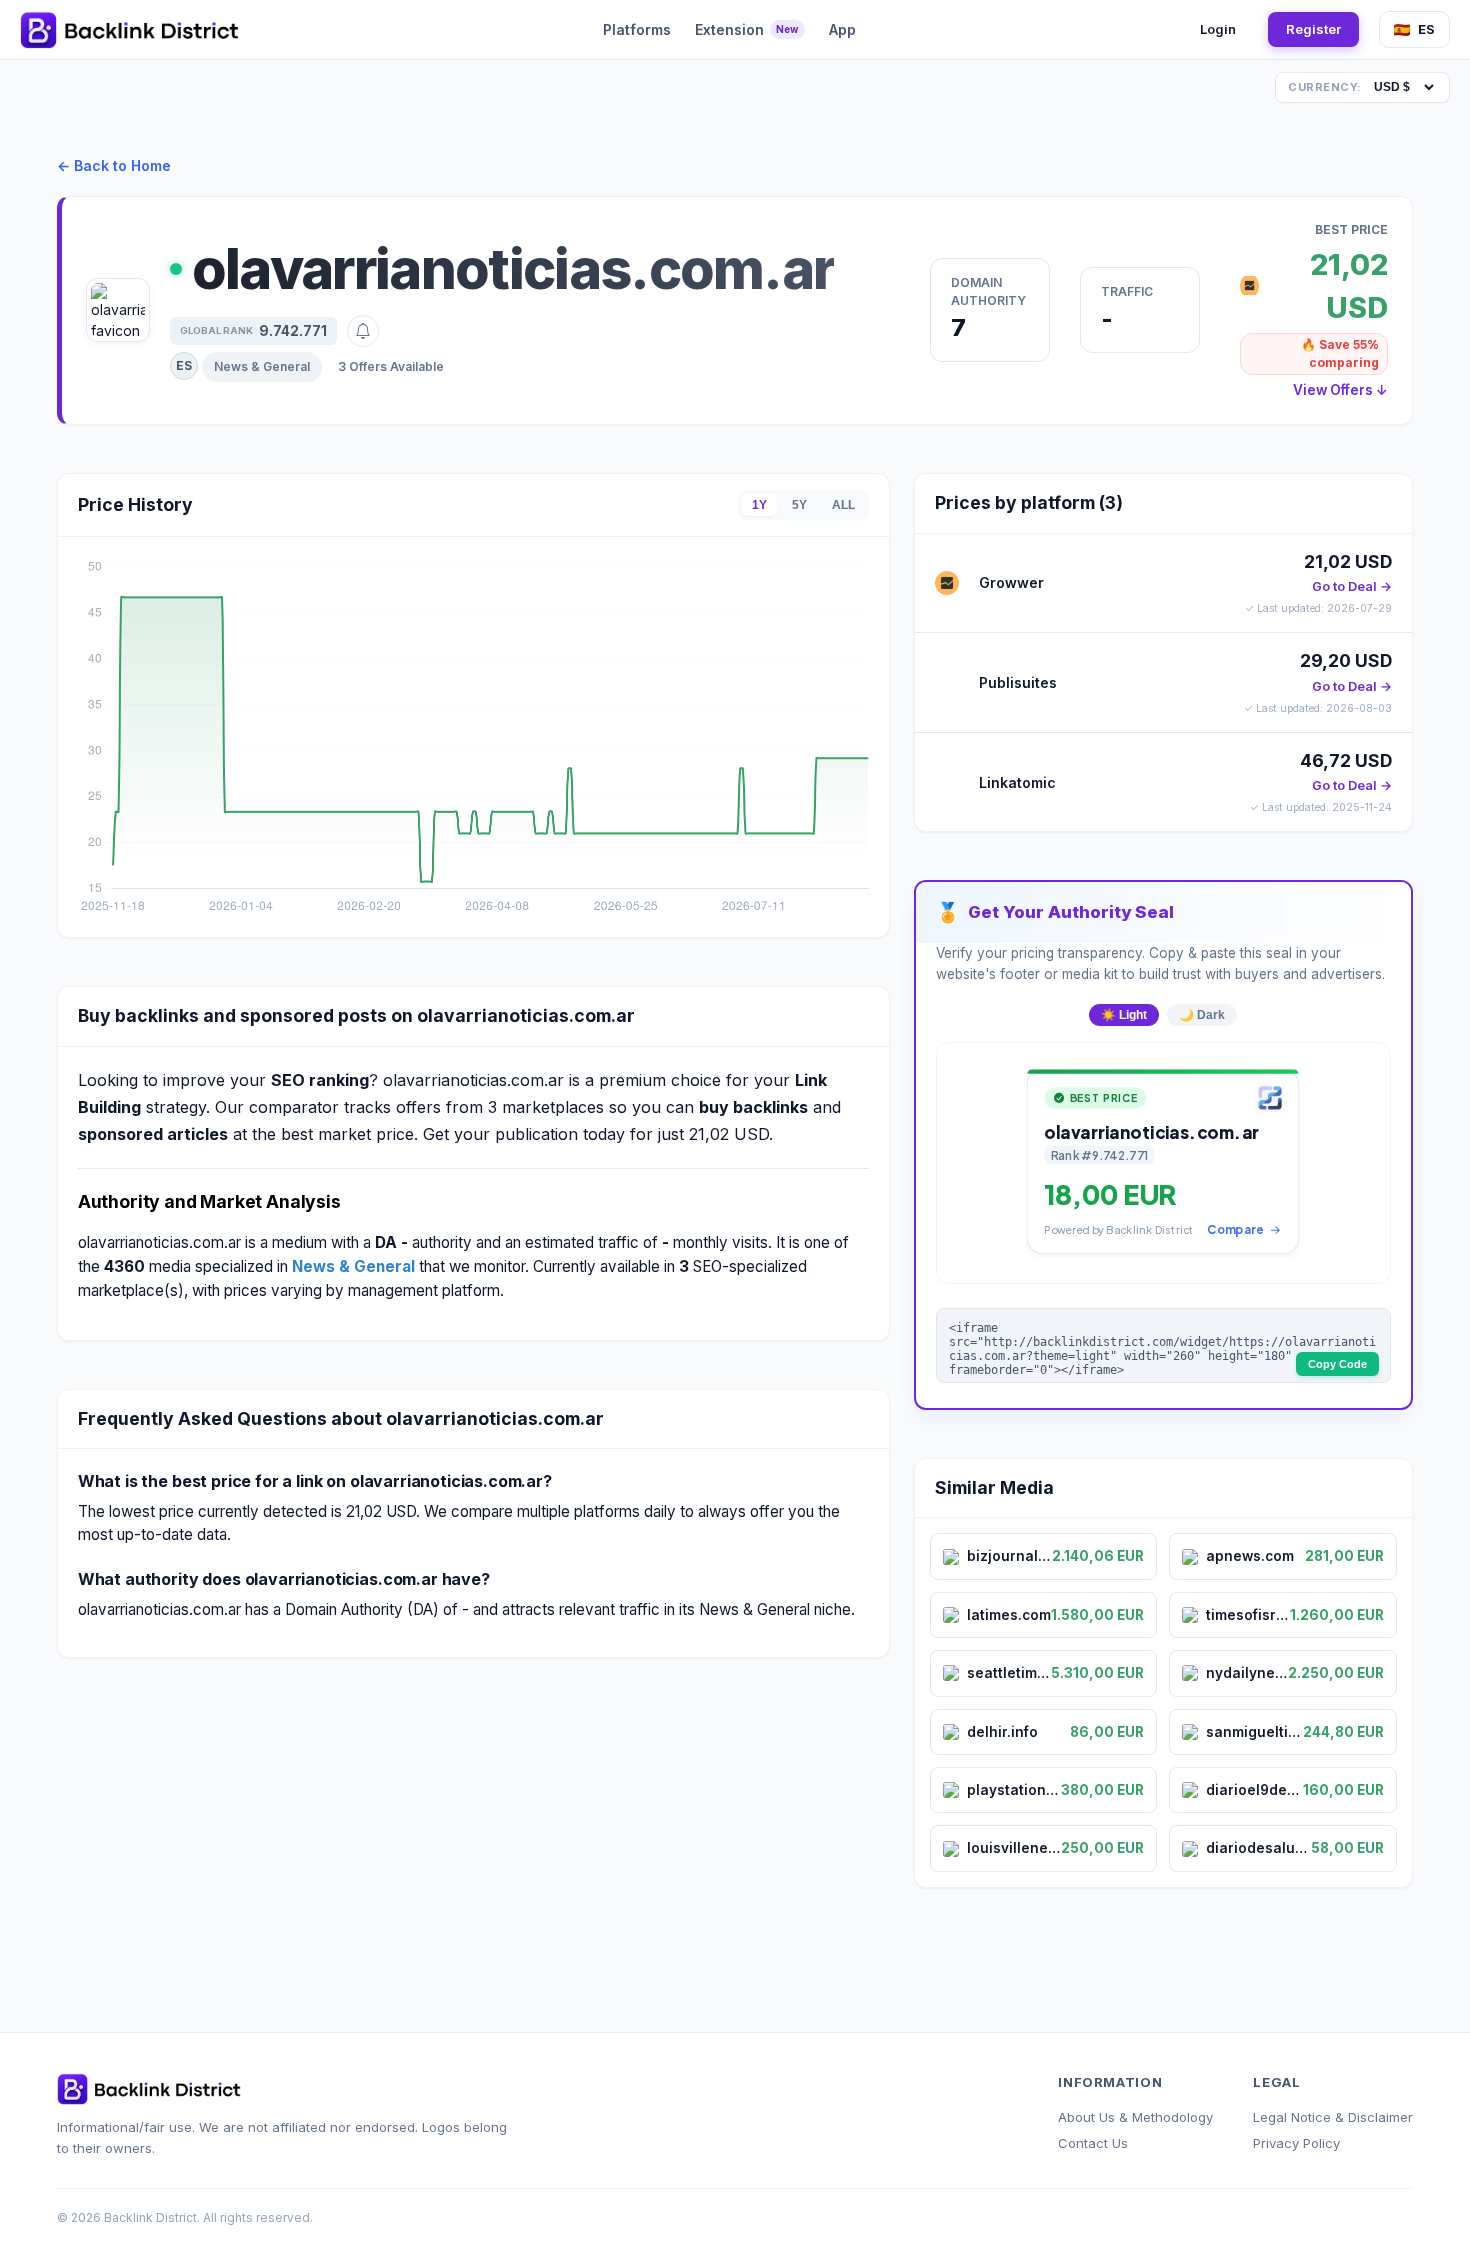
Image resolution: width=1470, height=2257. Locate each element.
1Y (759, 505)
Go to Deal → (1352, 586)
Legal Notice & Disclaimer (1333, 2117)
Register (1313, 29)
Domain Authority (988, 291)
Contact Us (1093, 2143)
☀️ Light (1124, 1015)
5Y (799, 505)
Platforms (637, 29)
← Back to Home (114, 165)
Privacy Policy (1296, 2143)
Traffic (1127, 291)
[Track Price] (363, 331)
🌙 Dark (1202, 1015)
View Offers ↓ (1340, 390)
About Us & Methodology (1135, 2117)
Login (1218, 29)
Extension (747, 29)
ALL (843, 505)
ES (1426, 29)
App (842, 29)
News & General (262, 366)
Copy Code (1337, 1364)
